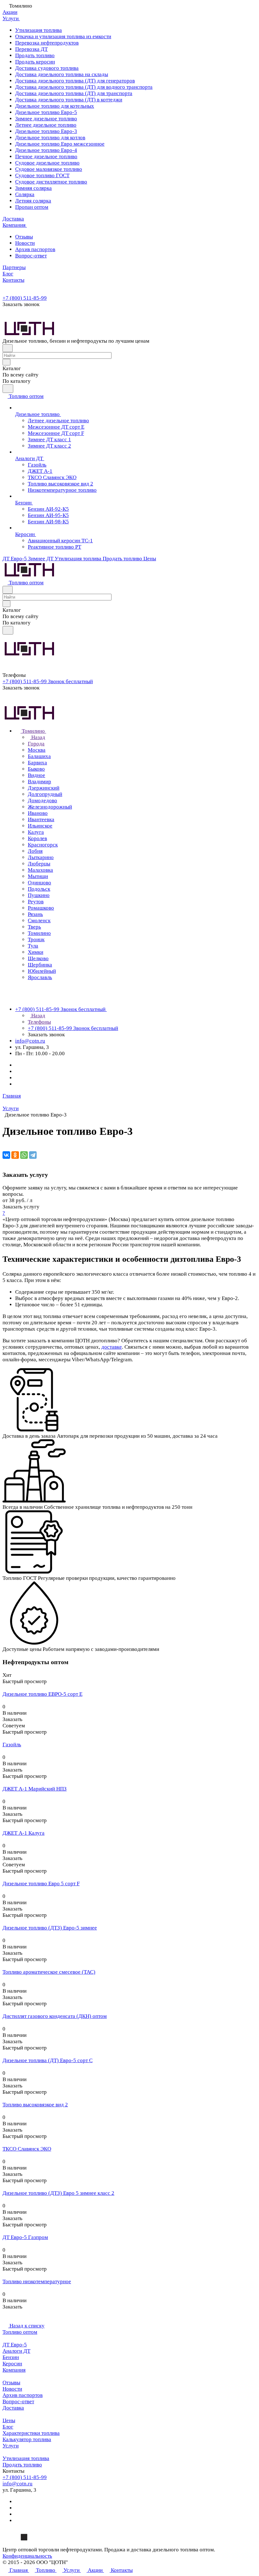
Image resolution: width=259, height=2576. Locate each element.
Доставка (13, 2408)
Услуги (11, 2446)
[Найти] (8, 389)
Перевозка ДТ (31, 49)
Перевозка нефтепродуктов (47, 43)
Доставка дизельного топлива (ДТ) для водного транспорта (84, 87)
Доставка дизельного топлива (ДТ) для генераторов (75, 81)
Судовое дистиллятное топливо (51, 182)
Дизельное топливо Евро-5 (46, 112)
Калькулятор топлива (27, 2439)
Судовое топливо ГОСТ (42, 175)
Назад (38, 737)
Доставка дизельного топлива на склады (62, 74)
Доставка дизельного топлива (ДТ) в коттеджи (69, 100)
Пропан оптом (32, 207)
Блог (8, 2427)
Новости (25, 243)
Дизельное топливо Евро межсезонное (60, 144)
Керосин (12, 2364)
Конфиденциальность (27, 2556)
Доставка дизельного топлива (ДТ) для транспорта (74, 93)
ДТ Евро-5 (15, 2345)
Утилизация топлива (39, 30)
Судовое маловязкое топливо (49, 169)
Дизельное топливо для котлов (50, 138)
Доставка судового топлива (47, 68)
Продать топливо (35, 55)
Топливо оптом (20, 2332)
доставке (112, 1347)
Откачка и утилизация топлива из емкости (63, 36)
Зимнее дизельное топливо (46, 119)
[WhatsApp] (24, 1155)
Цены (9, 2420)
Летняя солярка (33, 201)
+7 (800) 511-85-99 (25, 298)
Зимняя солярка (33, 188)
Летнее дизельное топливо (46, 125)
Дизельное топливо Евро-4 (46, 150)
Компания (14, 2370)
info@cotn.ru (30, 1041)
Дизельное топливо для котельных (55, 106)
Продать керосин (35, 62)
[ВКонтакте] (6, 1155)
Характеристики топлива (31, 2433)
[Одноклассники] (15, 1155)
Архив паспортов (35, 249)
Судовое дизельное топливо (47, 163)
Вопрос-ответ (31, 256)
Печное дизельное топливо (46, 156)
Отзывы (24, 237)
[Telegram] (33, 1155)
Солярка (25, 194)
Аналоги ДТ (16, 2351)
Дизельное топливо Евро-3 (46, 131)
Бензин (11, 2357)
